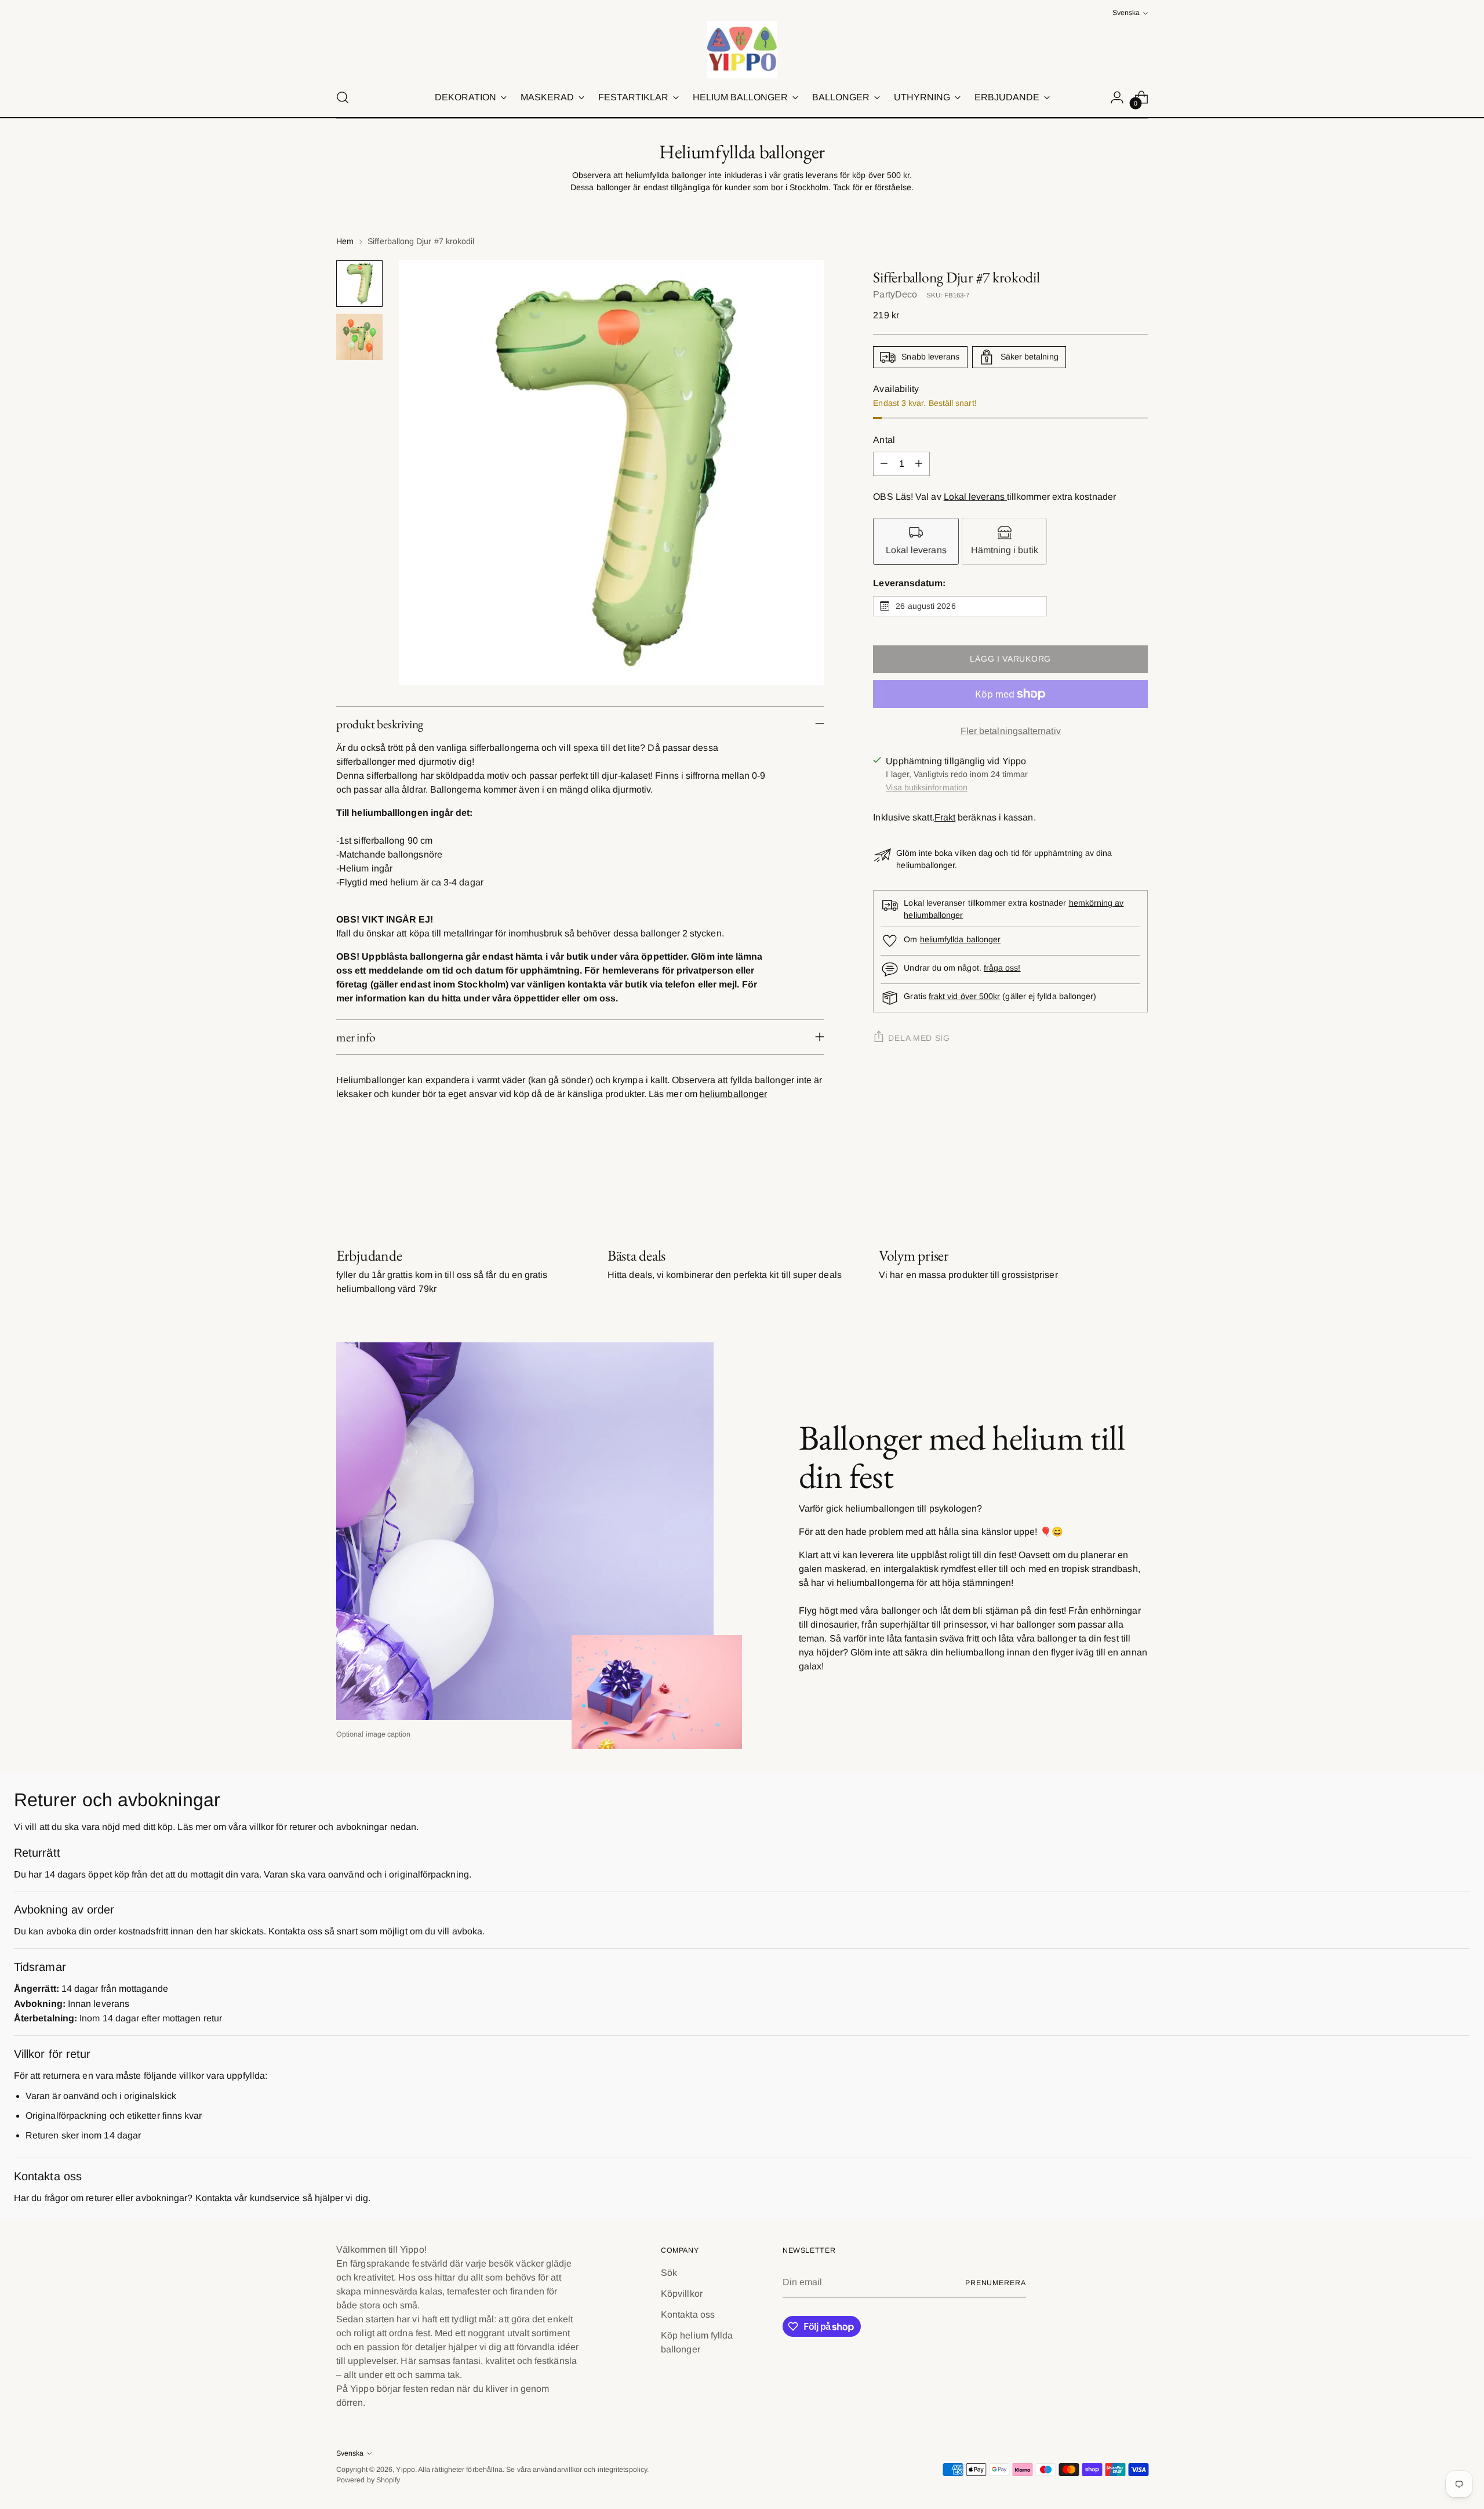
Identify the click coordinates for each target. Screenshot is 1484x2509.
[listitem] (916, 541)
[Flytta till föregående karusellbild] (1111, 1185)
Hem (345, 241)
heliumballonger (733, 1094)
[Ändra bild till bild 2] (359, 337)
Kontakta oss (688, 2314)
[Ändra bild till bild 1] (359, 284)
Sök (669, 2273)
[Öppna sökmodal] (343, 97)
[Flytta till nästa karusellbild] (1138, 1184)
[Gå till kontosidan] (1117, 97)
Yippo (405, 2470)
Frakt (945, 817)
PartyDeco (895, 294)
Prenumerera (996, 2283)
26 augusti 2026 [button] (925, 606)
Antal (884, 440)
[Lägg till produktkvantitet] (919, 464)
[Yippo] (742, 49)
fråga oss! (1002, 968)
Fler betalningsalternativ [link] (1011, 731)
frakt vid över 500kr (964, 996)
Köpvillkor (682, 2294)
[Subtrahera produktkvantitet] (884, 464)
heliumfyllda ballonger (961, 939)
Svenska (1126, 13)
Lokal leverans (975, 497)
